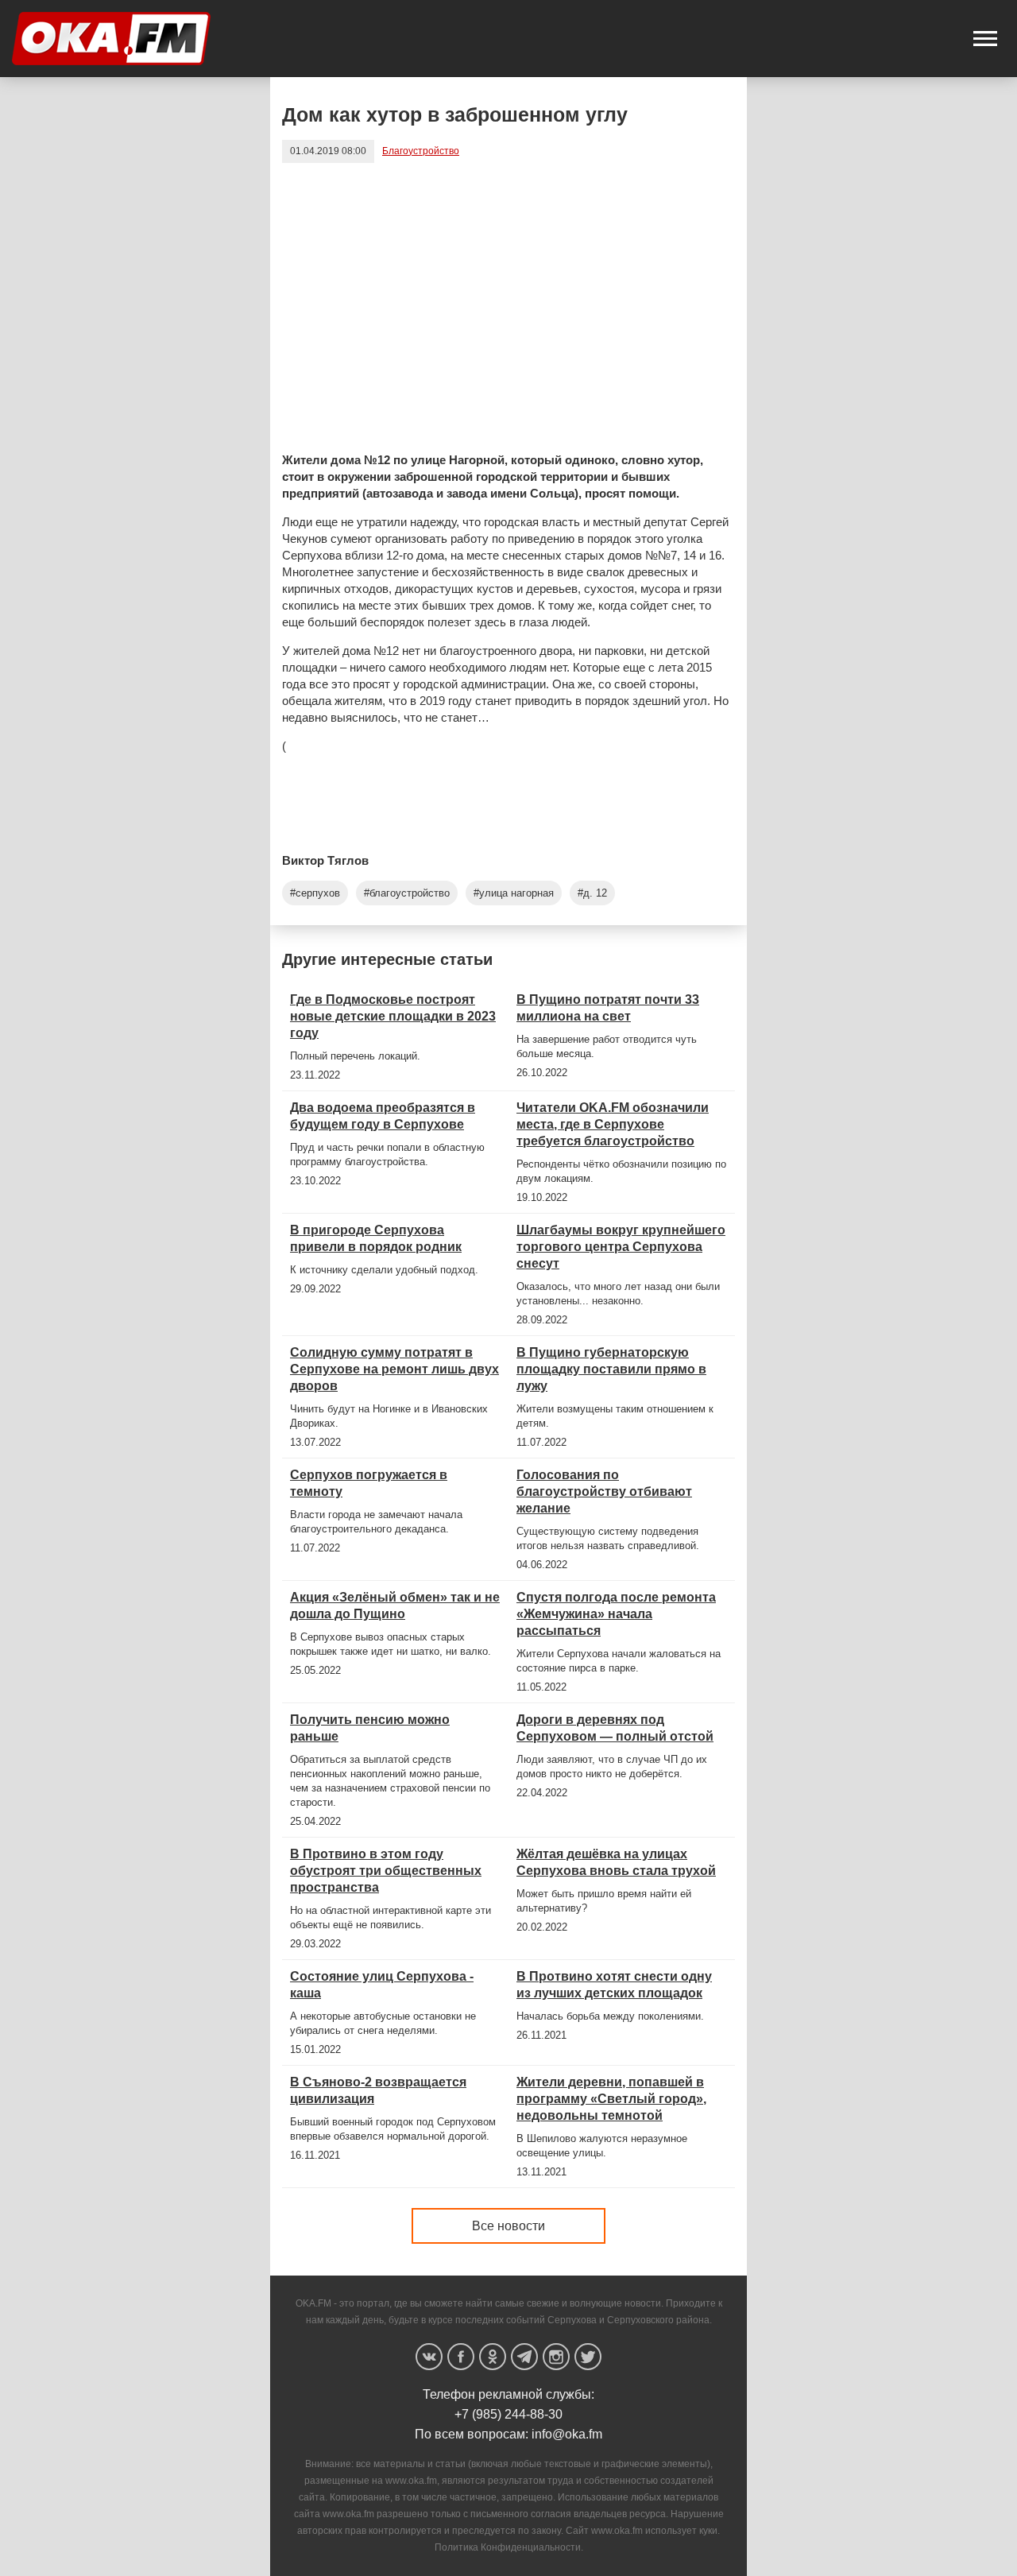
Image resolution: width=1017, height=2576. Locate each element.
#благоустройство (407, 893)
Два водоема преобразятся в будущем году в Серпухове (383, 1116)
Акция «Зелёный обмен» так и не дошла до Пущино (395, 1606)
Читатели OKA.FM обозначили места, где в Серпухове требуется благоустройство (613, 1124)
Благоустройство (421, 151)
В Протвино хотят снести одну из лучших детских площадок (614, 1985)
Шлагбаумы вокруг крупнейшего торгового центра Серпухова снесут (621, 1247)
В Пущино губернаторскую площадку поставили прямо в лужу (611, 1369)
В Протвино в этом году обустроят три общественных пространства (386, 1871)
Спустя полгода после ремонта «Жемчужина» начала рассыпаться (616, 1614)
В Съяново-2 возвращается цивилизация (378, 2090)
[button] (985, 39)
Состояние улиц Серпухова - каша (382, 1985)
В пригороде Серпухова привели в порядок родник (376, 1238)
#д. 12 (592, 893)
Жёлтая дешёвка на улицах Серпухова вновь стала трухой (616, 1862)
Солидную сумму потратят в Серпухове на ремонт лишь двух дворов (394, 1369)
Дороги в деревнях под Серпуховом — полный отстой (615, 1728)
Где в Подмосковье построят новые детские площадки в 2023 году (393, 1016)
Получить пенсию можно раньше (370, 1728)
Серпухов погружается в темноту (369, 1483)
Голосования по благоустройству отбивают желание (604, 1491)
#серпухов (315, 893)
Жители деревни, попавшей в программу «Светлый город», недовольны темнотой (611, 2099)
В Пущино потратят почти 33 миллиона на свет (608, 1008)
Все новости (508, 2226)
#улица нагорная (514, 893)
